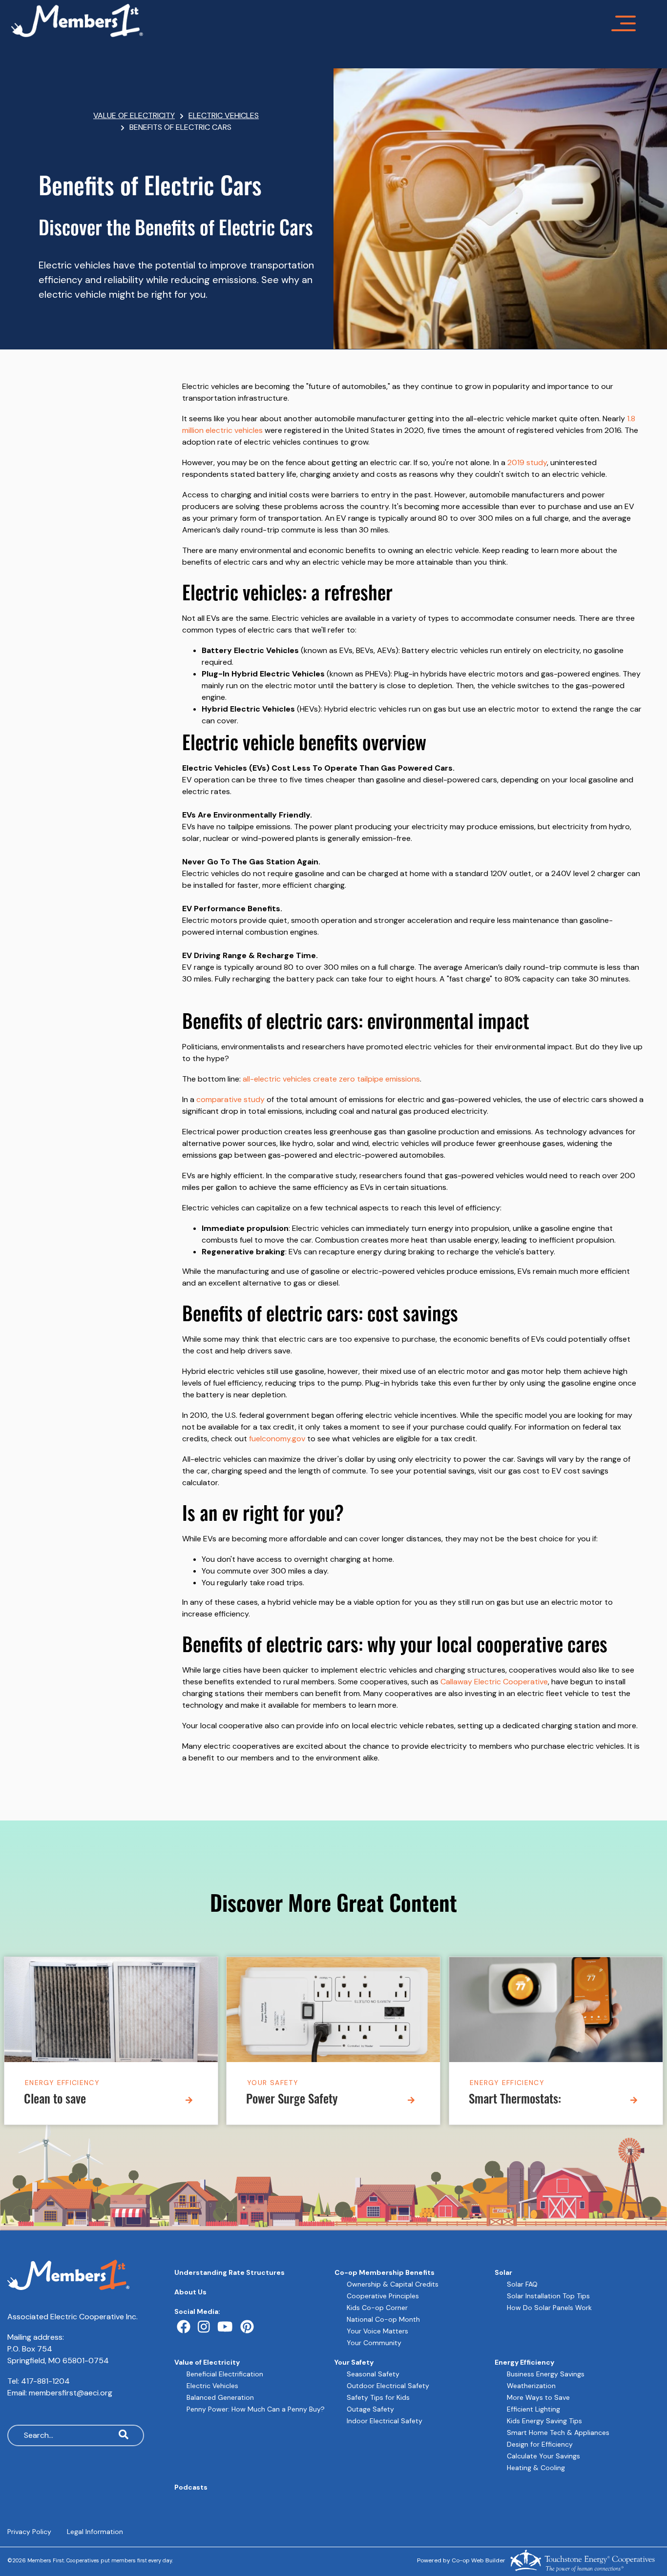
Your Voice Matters (377, 2331)
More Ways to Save (538, 2397)
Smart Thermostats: (515, 2100)
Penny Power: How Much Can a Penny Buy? (256, 2409)
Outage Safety (370, 2409)
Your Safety (273, 2082)
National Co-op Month (383, 2319)
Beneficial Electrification (225, 2374)
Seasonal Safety (373, 2374)
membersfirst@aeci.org (71, 2393)
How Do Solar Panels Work (549, 2308)
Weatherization (531, 2386)
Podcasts (191, 2487)
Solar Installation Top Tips (548, 2296)
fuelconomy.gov (277, 1439)
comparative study (230, 1099)
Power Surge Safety (292, 2100)
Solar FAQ (522, 2284)
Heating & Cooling (536, 2468)
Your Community (374, 2343)
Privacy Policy (29, 2532)
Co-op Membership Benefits (385, 2272)
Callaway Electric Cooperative (494, 1682)
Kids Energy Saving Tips (544, 2421)
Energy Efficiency (62, 2082)
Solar (503, 2272)
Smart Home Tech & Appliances (558, 2433)
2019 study (527, 462)
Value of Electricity (207, 2362)
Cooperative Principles (383, 2296)
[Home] (309, 20)
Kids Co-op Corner (377, 2308)
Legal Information (95, 2532)
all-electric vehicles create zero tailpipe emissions (331, 1079)
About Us (190, 2292)
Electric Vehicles (212, 2386)
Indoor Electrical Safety (385, 2421)
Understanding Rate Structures (229, 2272)
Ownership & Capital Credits (393, 2284)
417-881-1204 (45, 2381)
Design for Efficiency (540, 2444)
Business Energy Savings (546, 2374)
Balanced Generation (220, 2397)
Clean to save (55, 2100)
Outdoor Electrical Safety (388, 2386)
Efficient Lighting (533, 2409)
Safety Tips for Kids (378, 2397)
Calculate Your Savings (543, 2456)
